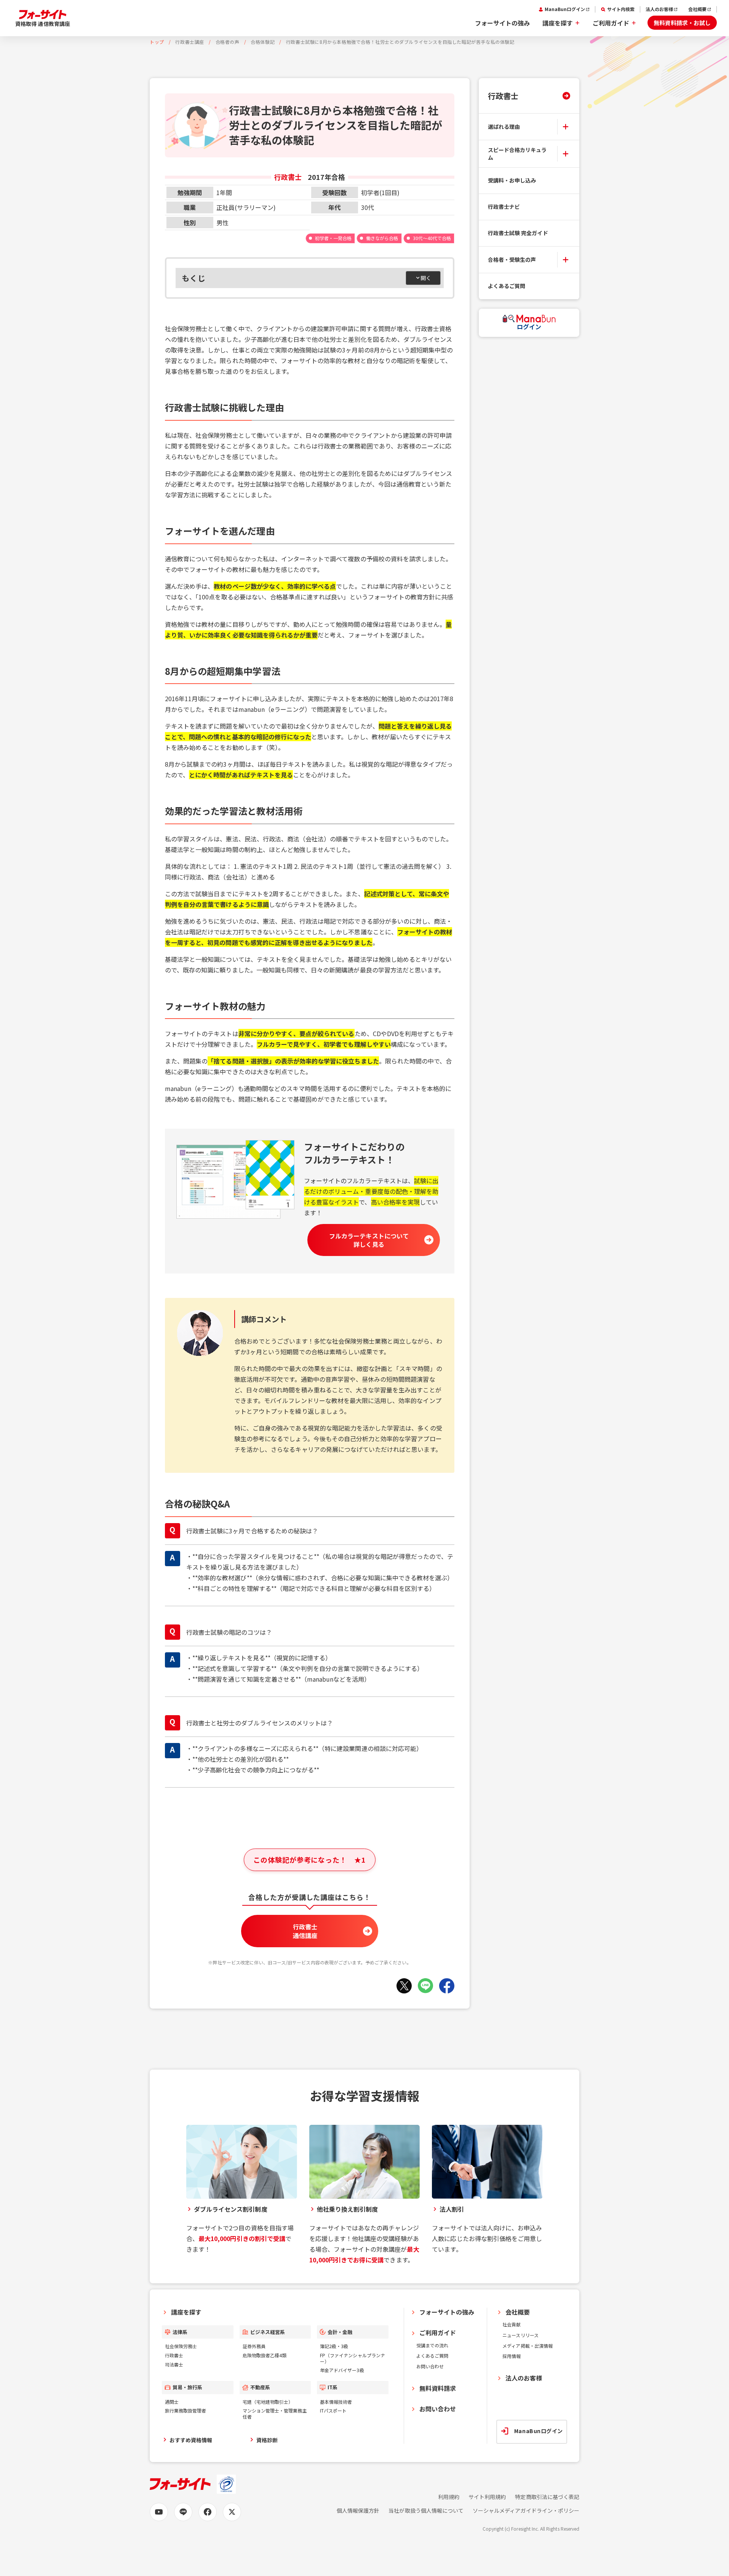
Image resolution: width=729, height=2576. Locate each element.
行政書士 (503, 96)
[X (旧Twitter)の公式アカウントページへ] (232, 2512)
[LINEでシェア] (425, 1986)
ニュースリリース (520, 2335)
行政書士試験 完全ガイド (518, 233)
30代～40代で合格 (432, 238)
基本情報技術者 (336, 2402)
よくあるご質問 (507, 286)
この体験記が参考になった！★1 (309, 1860)
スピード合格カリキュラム (517, 154)
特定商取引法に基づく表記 (547, 2497)
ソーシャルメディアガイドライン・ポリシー (526, 2511)
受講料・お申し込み (512, 180)
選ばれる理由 (504, 126)
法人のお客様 (659, 9)
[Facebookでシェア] (447, 1986)
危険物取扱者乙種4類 (265, 2355)
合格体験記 (263, 42)
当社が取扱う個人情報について (426, 2511)
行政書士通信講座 (305, 1931)
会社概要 (697, 9)
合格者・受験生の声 (512, 260)
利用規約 (449, 2497)
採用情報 (512, 2356)
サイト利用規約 (487, 2497)
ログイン (529, 327)
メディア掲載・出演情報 (528, 2346)
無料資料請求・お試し (682, 23)
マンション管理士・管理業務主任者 (275, 2413)
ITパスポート (333, 2410)
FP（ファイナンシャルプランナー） (353, 2358)
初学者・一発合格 (333, 238)
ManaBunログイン (565, 9)
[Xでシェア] (404, 1986)
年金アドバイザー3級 (342, 2370)
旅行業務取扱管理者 (185, 2410)
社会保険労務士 (181, 2346)
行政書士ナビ (504, 207)
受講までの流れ (432, 2345)
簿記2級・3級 (334, 2346)
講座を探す (558, 23)
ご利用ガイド (611, 23)
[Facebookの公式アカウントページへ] (208, 2512)
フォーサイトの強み (502, 23)
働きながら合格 (382, 238)
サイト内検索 (621, 9)
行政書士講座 (190, 42)
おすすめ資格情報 (191, 2440)
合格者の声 (228, 42)
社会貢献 (512, 2324)
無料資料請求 (438, 2388)
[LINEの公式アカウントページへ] (183, 2512)
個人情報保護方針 (358, 2511)
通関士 (172, 2402)
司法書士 (174, 2364)
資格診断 (267, 2440)
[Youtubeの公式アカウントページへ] (159, 2512)
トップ (157, 42)
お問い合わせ (430, 2366)
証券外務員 (254, 2346)
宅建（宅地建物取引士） (268, 2402)
